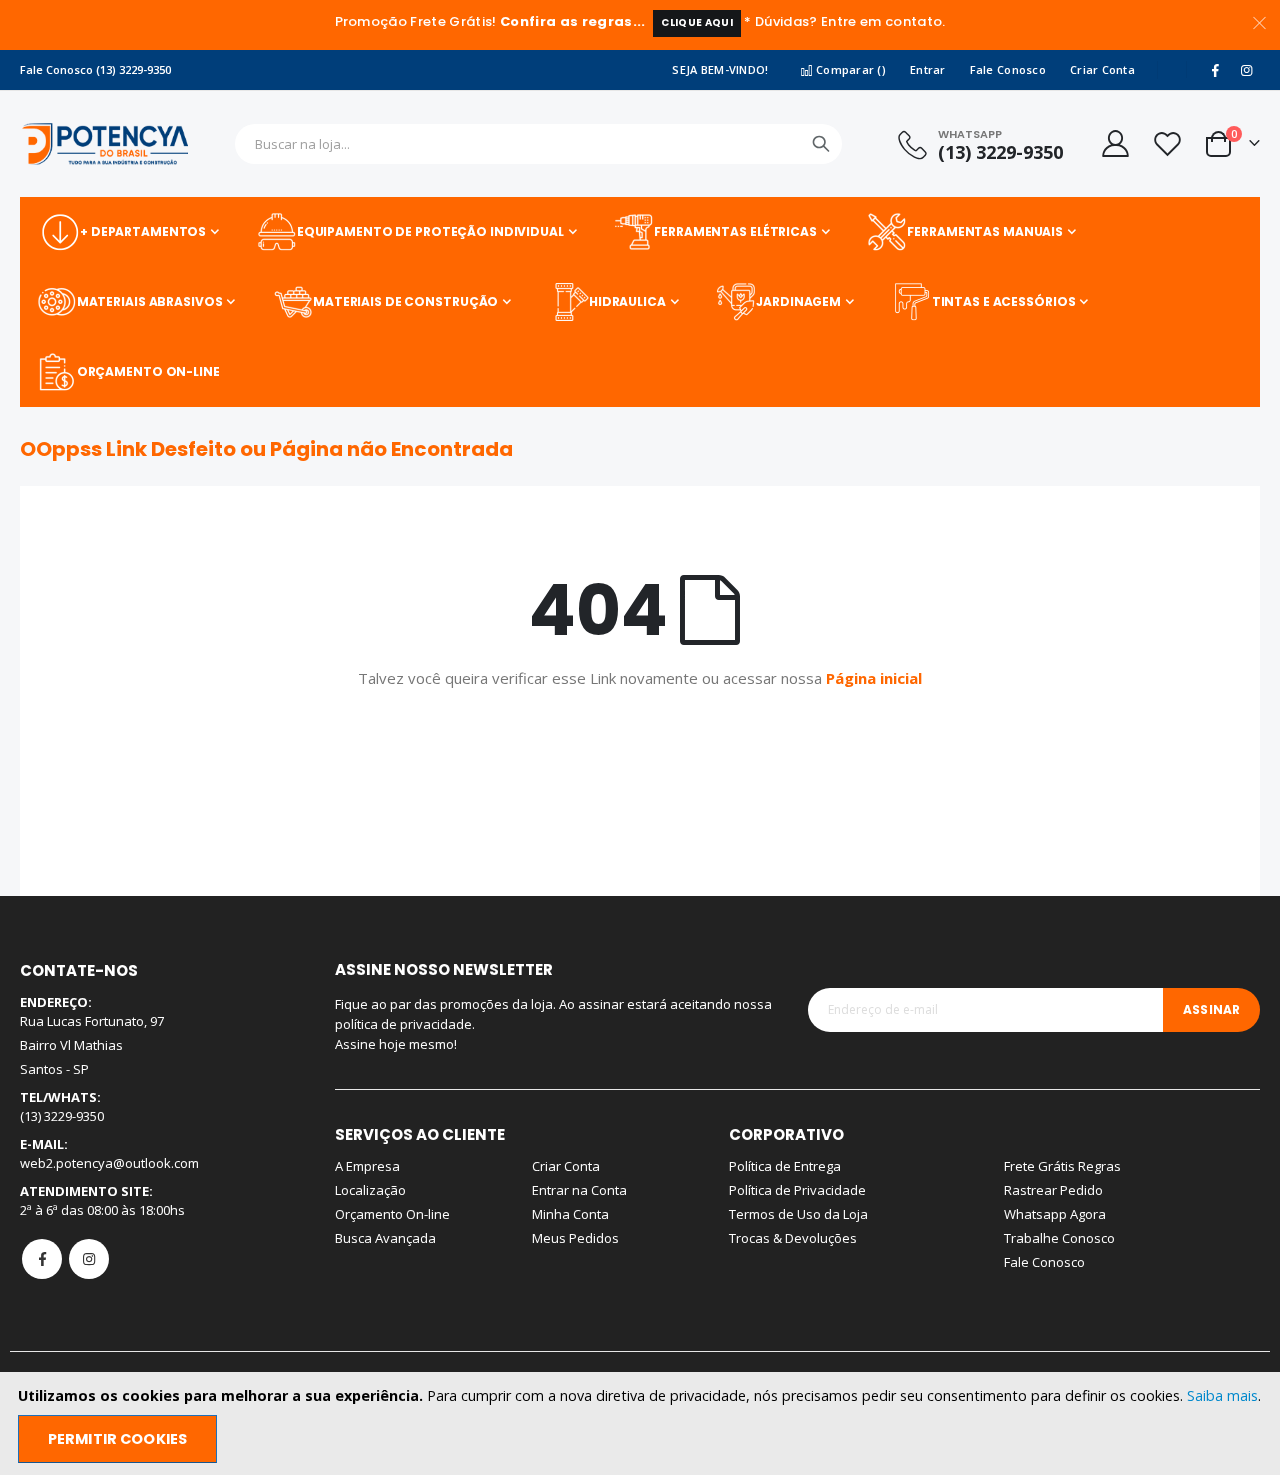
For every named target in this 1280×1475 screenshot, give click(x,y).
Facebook (42, 1259)
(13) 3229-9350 (1000, 152)
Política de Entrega (785, 1166)
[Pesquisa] (821, 144)
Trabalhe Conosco (1059, 1238)
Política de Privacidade (797, 1190)
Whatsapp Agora (1055, 1214)
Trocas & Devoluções (793, 1238)
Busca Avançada (385, 1238)
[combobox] (538, 144)
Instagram (89, 1259)
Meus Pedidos (575, 1238)
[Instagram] (1246, 70)
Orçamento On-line (392, 1214)
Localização (370, 1190)
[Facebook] (1215, 70)
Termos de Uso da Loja (798, 1214)
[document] (642, 1423)
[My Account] (1114, 143)
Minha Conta (570, 1214)
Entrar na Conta (579, 1190)
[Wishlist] (1167, 143)
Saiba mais (1222, 1395)
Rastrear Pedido (1053, 1190)
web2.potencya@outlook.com (109, 1163)
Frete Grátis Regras (1062, 1166)
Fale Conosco (1008, 69)
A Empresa (367, 1166)
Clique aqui (697, 22)
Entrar (928, 69)
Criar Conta (1102, 69)
